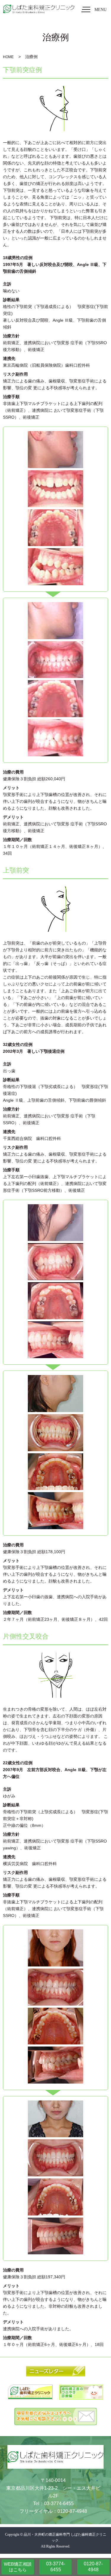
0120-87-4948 (93, 2567)
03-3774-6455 (56, 2567)
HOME (8, 57)
